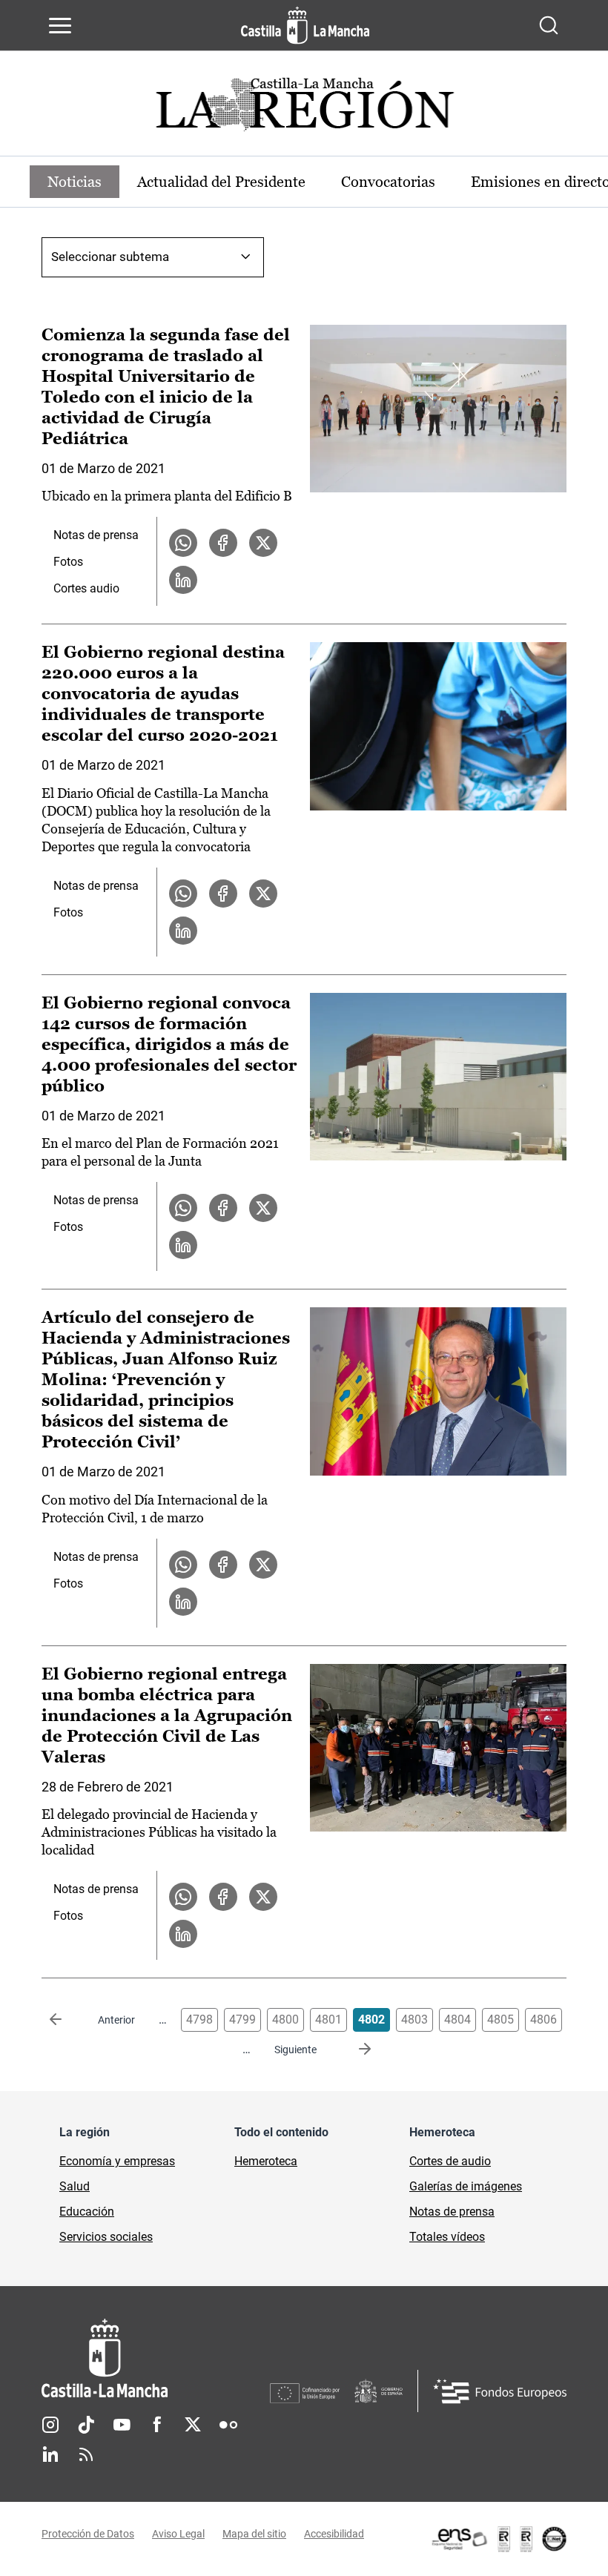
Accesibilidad (334, 2534)
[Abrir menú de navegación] (60, 25)
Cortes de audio (450, 2161)
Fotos (68, 562)
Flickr (228, 2425)
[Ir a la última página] (353, 2050)
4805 (500, 2019)
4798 (199, 2019)
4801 (328, 2019)
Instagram (50, 2425)
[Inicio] (156, 2358)
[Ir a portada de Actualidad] (304, 109)
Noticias (75, 182)
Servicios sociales (106, 2237)
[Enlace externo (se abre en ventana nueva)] (498, 2539)
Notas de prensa (96, 535)
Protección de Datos (88, 2534)
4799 (242, 2019)
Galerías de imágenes (466, 2186)
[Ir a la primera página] (67, 2020)
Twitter (193, 2425)
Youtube (122, 2425)
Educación (87, 2212)
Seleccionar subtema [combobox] (110, 257)
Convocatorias (388, 182)
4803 (414, 2019)
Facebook (157, 2425)
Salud (75, 2186)
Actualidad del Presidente (221, 182)
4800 (285, 2019)
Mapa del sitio (254, 2534)
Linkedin (50, 2454)
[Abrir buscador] (549, 25)
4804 (457, 2019)
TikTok (86, 2425)
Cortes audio (86, 588)
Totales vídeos (447, 2237)
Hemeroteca (266, 2161)
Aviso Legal (178, 2534)
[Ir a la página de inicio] (305, 25)
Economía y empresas (117, 2161)
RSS (86, 2454)
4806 (543, 2019)
